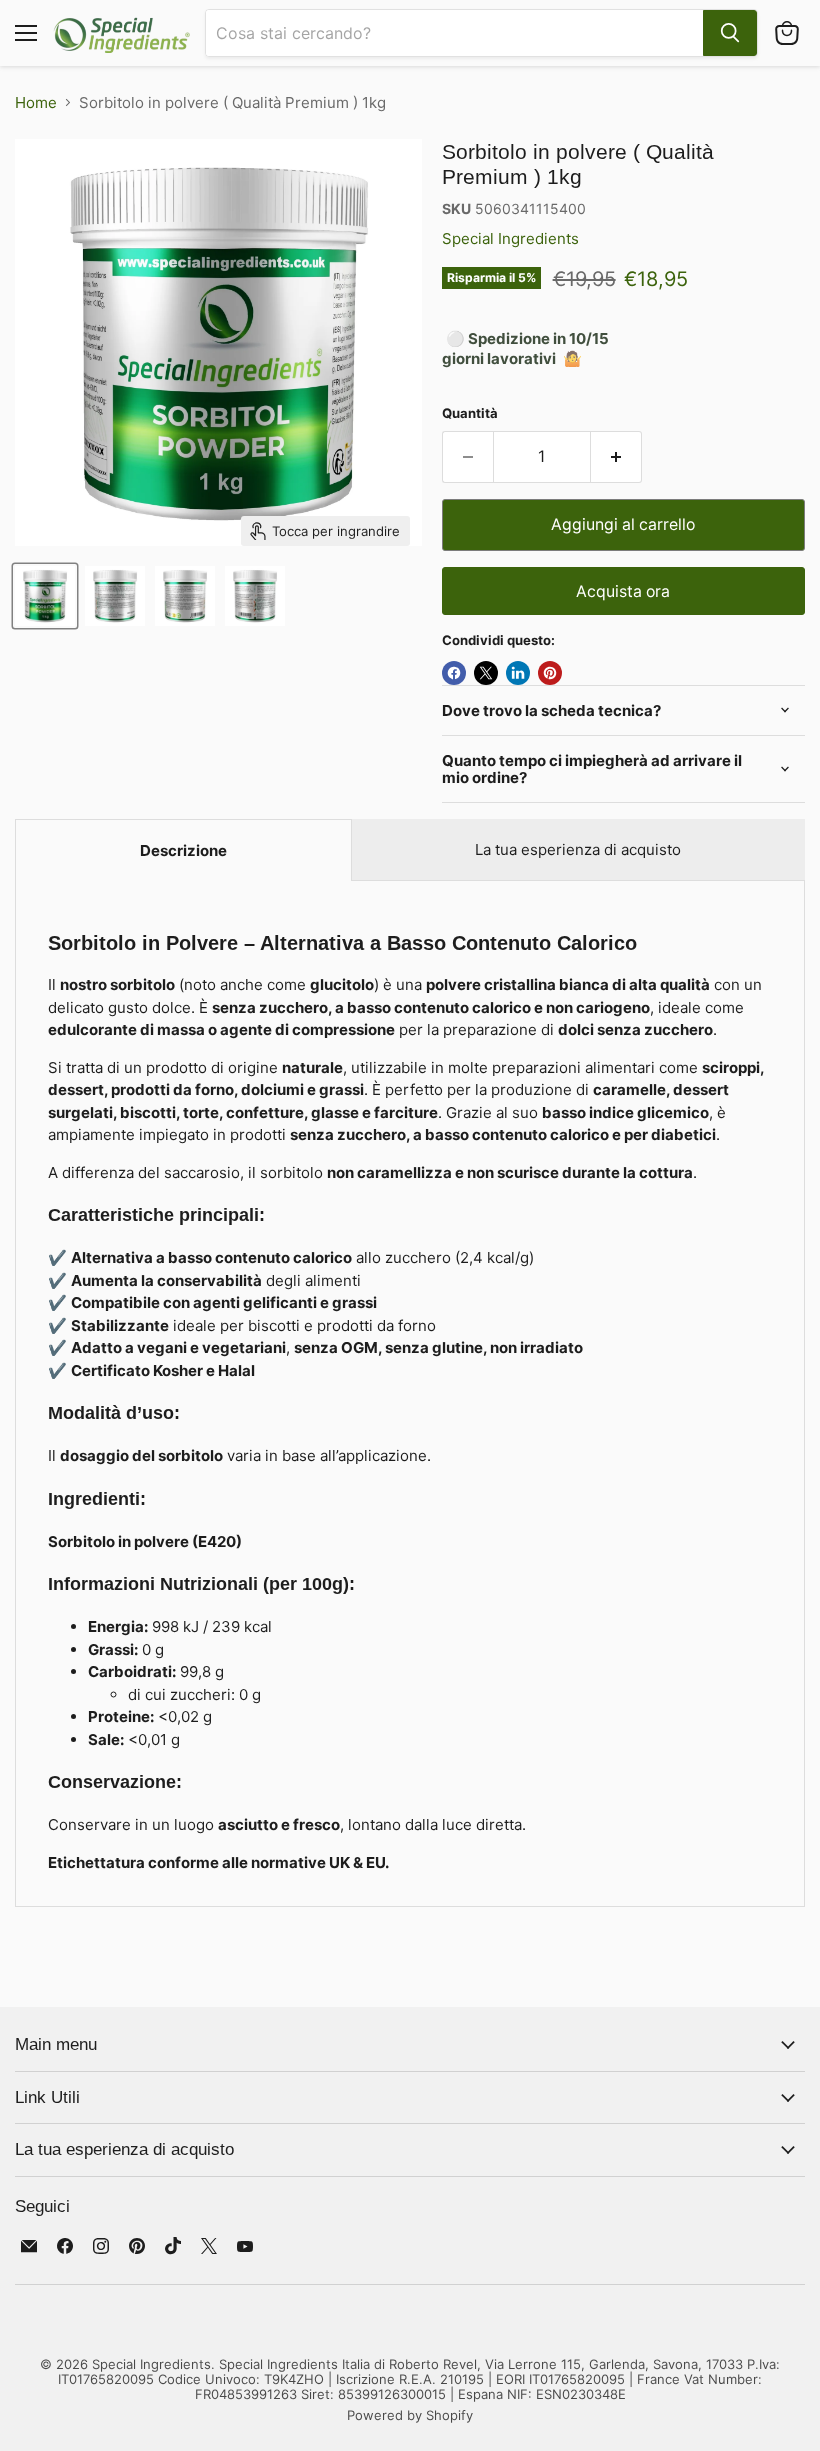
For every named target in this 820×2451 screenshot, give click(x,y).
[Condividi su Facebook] (454, 673)
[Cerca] (730, 33)
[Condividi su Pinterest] (550, 673)
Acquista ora (623, 591)
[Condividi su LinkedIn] (518, 673)
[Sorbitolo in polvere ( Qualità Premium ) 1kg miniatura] (45, 596)
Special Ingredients (510, 238)
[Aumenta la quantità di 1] (616, 457)
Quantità (470, 413)
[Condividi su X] (486, 673)
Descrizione (183, 850)
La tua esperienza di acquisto (578, 849)
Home (36, 102)
